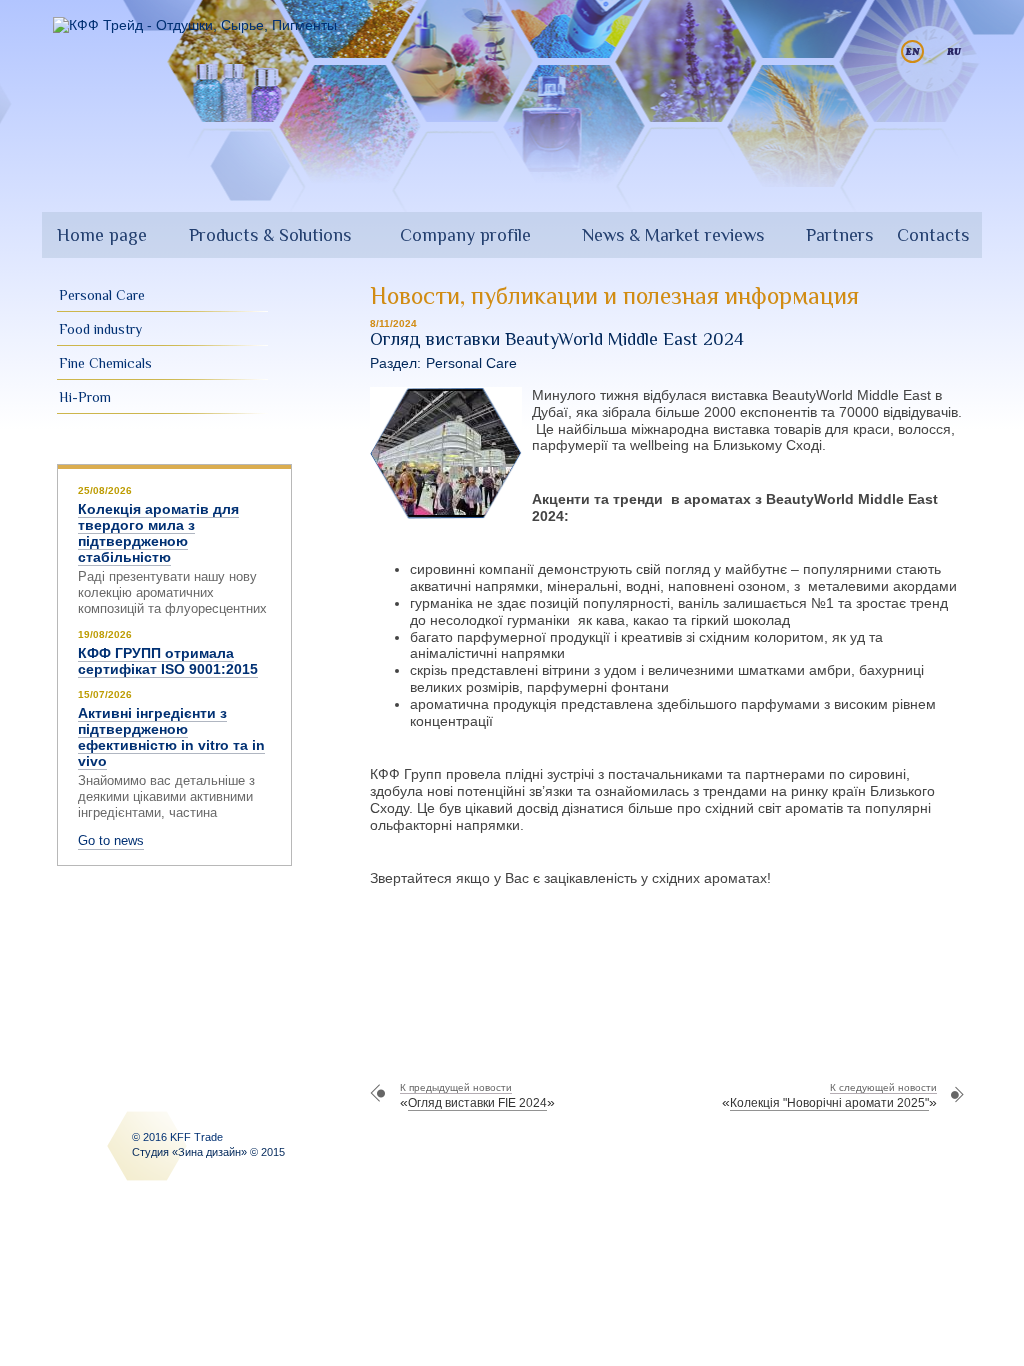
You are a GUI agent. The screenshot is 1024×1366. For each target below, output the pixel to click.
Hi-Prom (85, 397)
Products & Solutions (270, 235)
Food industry (100, 329)
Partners (839, 235)
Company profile (465, 235)
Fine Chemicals (105, 363)
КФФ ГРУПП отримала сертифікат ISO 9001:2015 (168, 661)
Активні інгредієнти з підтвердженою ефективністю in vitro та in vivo (171, 737)
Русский (954, 51)
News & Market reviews (673, 235)
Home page (102, 235)
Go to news (111, 840)
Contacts (933, 235)
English (912, 51)
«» (477, 1096)
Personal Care (102, 295)
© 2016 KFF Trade (177, 1137)
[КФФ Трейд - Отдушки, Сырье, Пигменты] (195, 25)
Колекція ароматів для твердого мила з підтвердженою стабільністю (158, 533)
